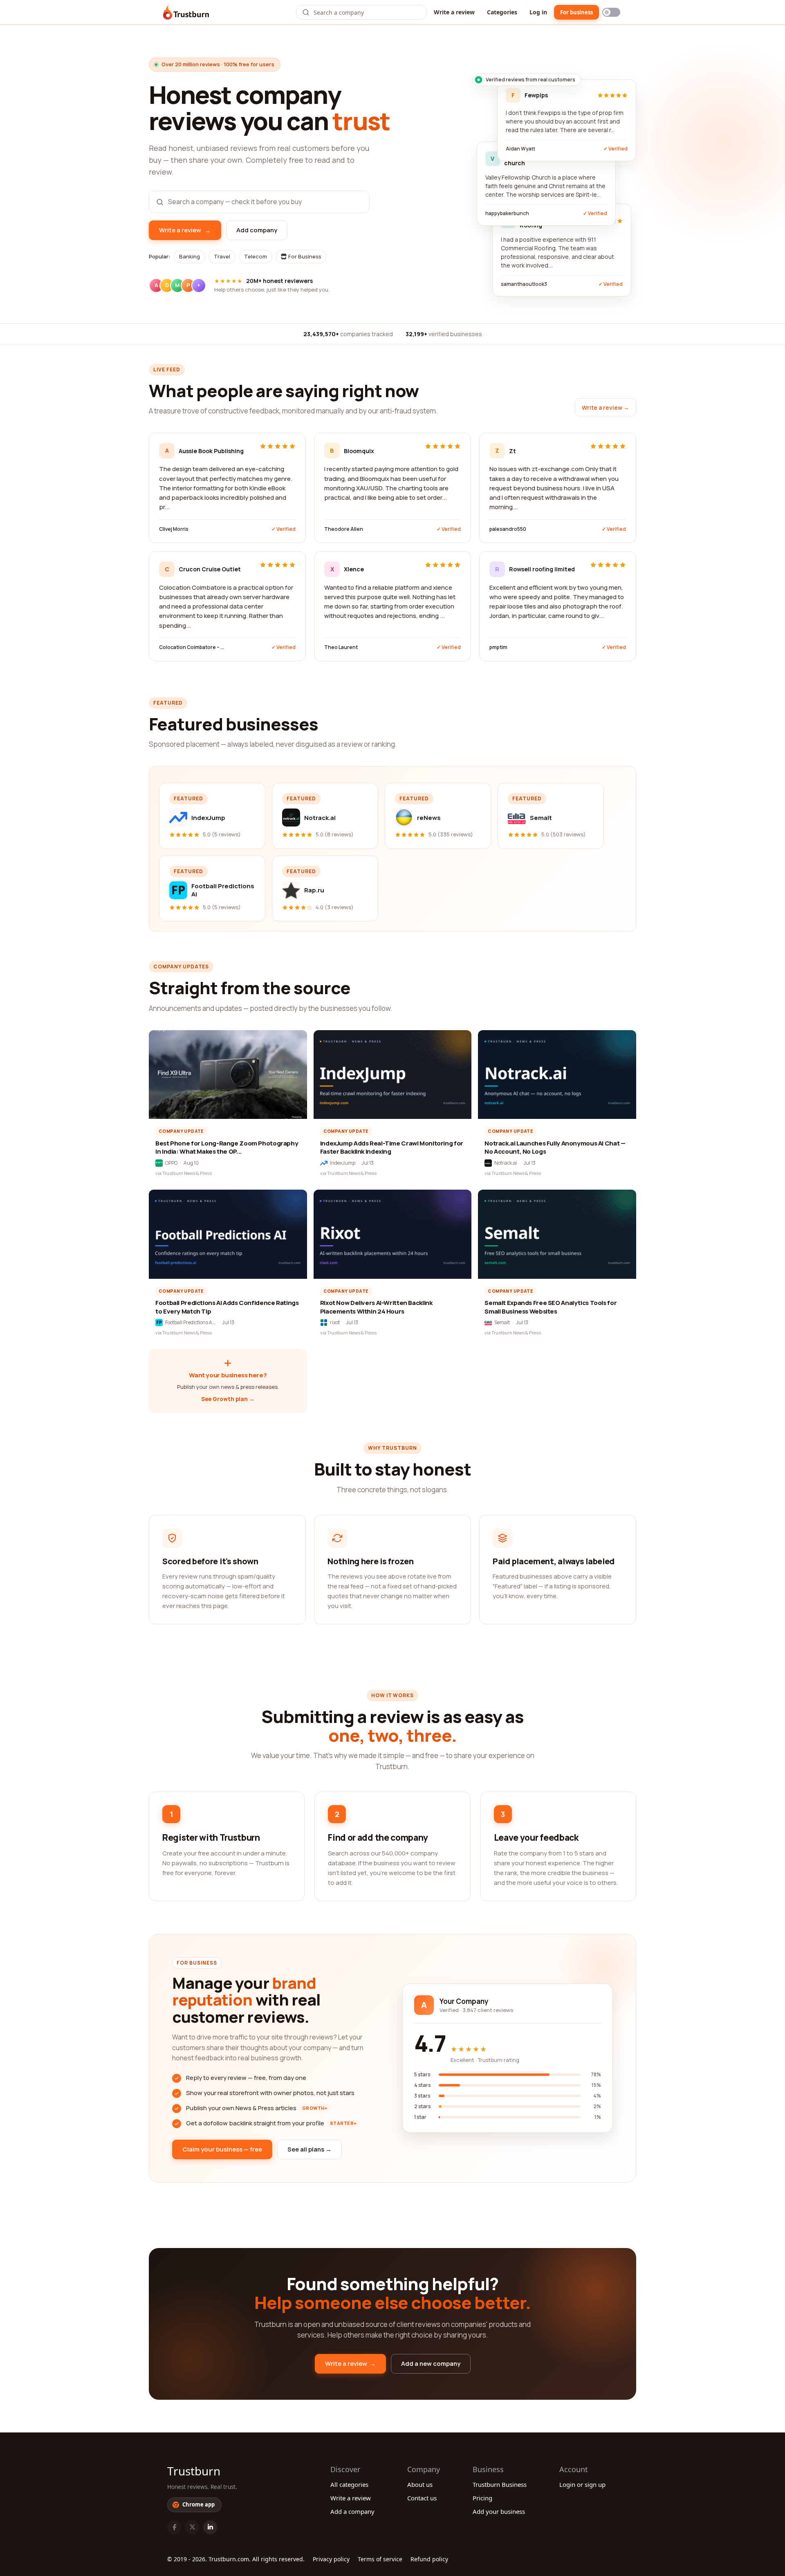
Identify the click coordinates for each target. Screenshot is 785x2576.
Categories (502, 12)
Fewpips (536, 95)
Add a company (352, 2511)
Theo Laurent (341, 647)
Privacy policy (331, 2559)
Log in (538, 12)
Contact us (422, 2498)
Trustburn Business (500, 2484)
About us (420, 2484)
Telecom (256, 256)
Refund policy (429, 2559)
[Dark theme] (611, 12)
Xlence (354, 569)
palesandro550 (508, 529)
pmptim (498, 647)
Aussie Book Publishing (211, 451)
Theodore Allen (344, 529)
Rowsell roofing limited (542, 569)
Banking (190, 256)
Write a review (454, 12)
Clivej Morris (174, 529)
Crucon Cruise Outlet (210, 569)
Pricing (482, 2498)
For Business (304, 256)
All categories (349, 2484)
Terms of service (380, 2559)
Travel (222, 256)
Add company (257, 230)
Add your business (499, 2511)
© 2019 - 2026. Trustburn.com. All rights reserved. (236, 2559)
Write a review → (606, 408)
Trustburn (194, 2471)
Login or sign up (582, 2484)
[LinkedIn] (210, 2527)
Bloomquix (359, 451)
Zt (512, 451)
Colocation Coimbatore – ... (192, 647)
